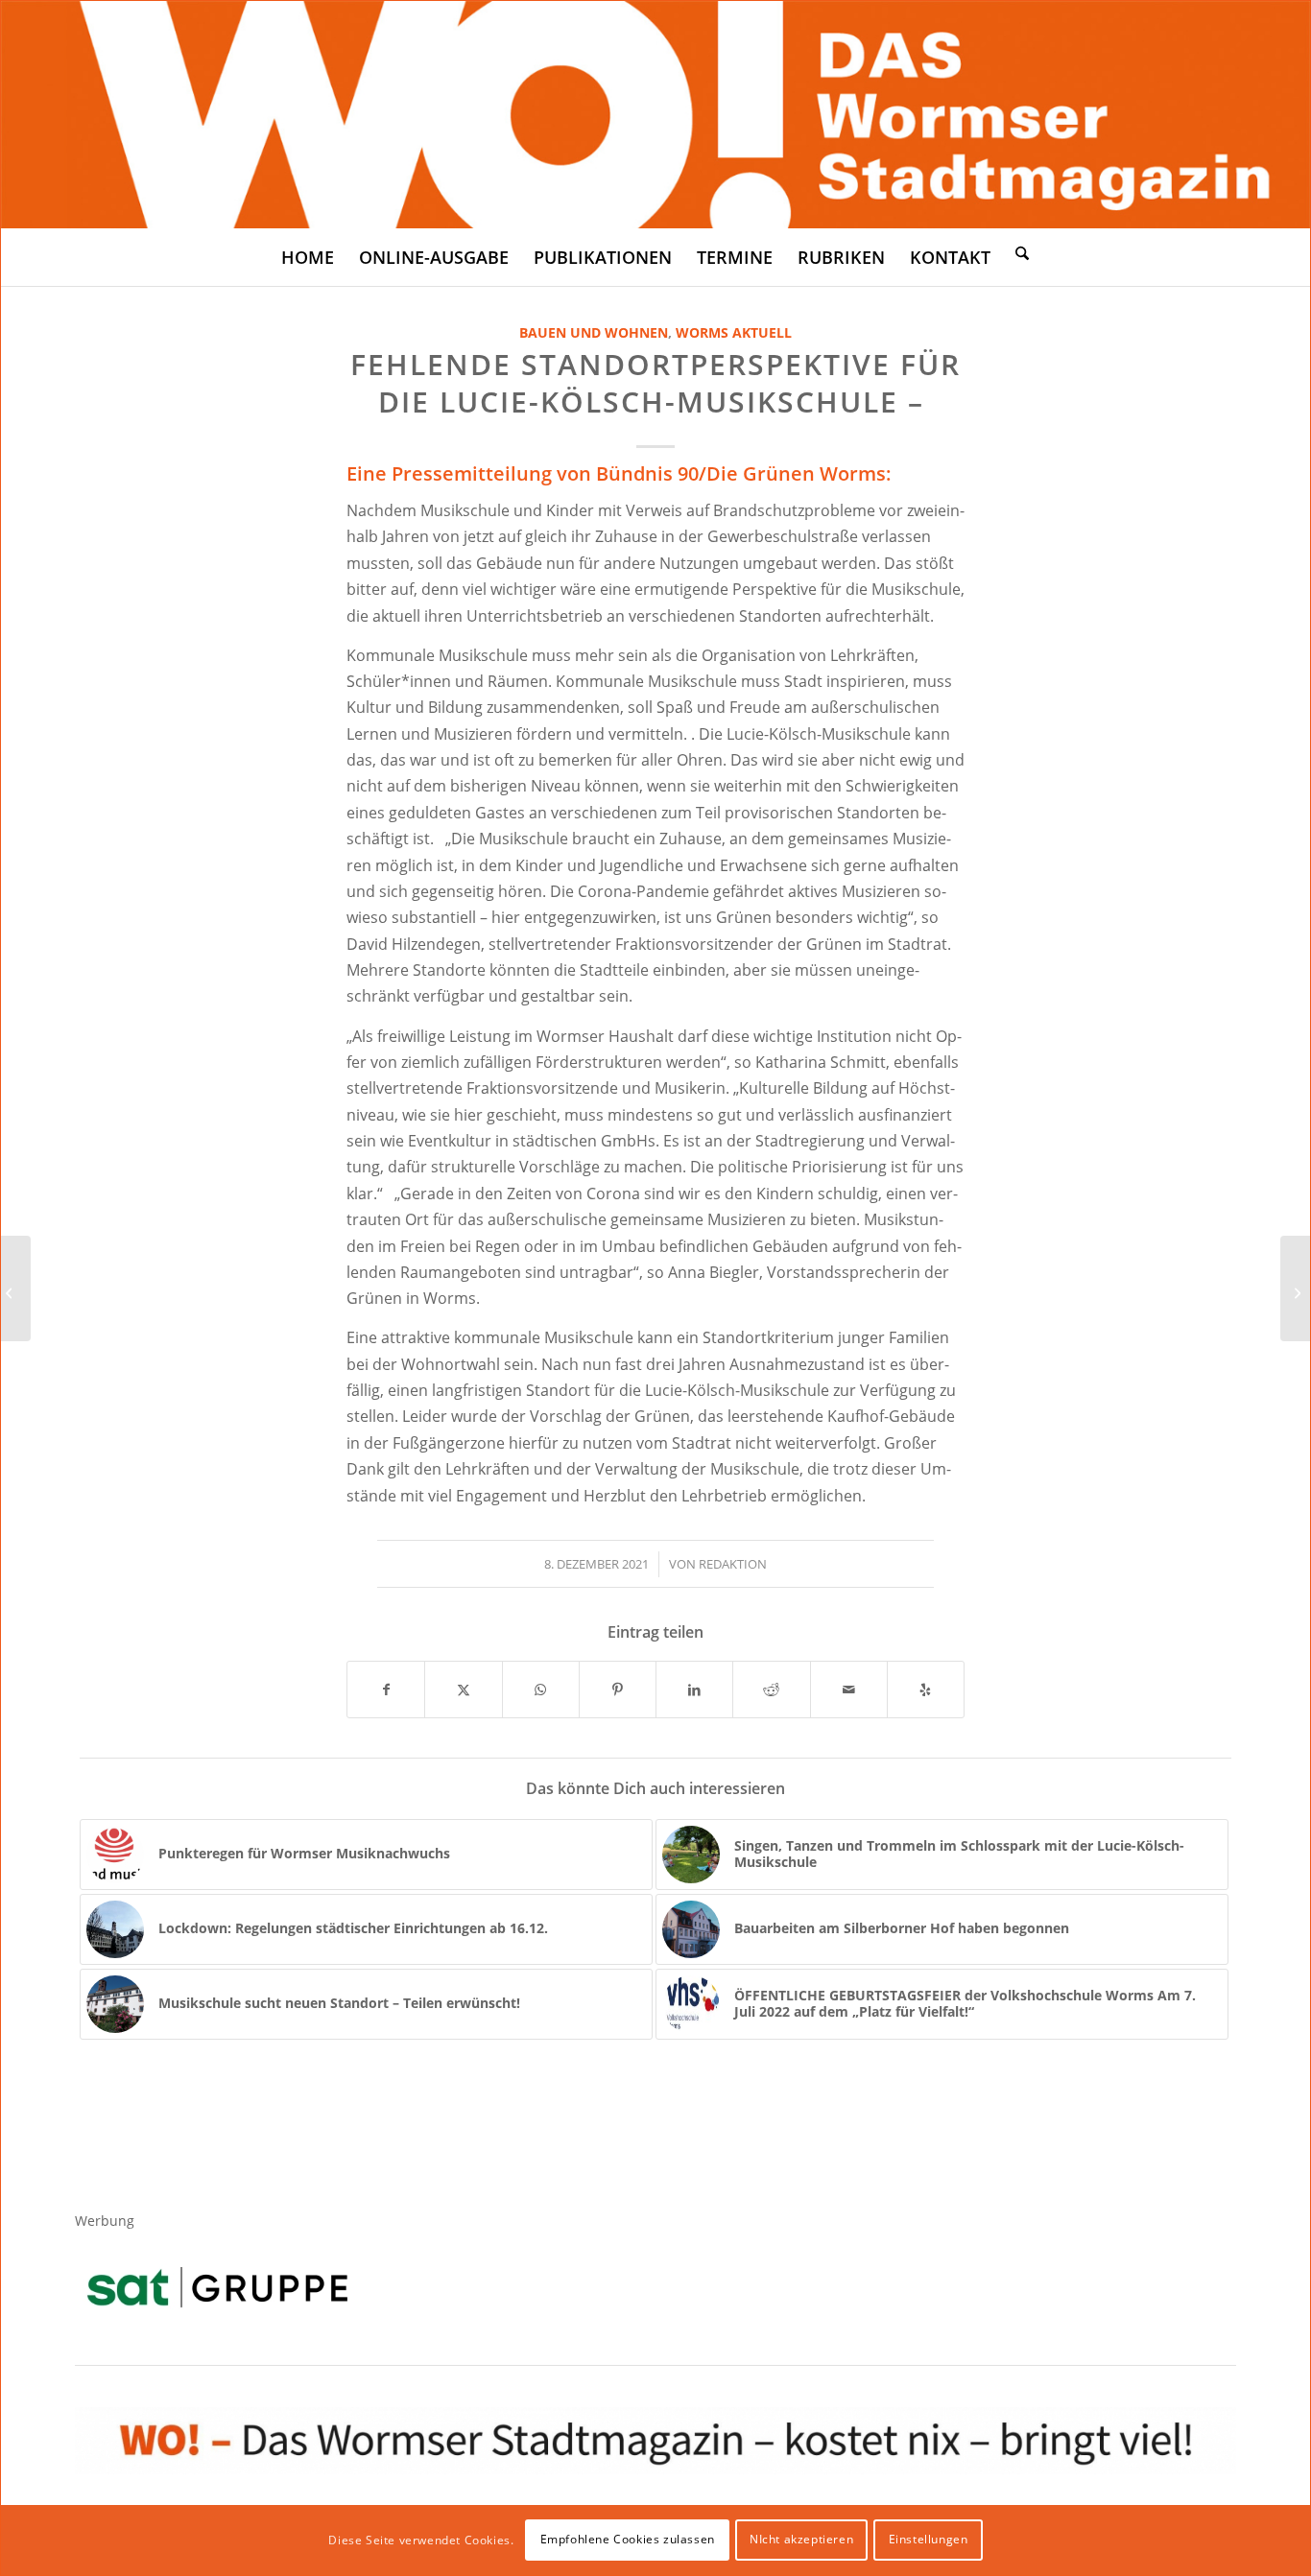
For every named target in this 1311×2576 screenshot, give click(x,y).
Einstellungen (929, 2539)
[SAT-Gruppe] (217, 2287)
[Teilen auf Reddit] (771, 1690)
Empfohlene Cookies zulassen (628, 2539)
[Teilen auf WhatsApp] (541, 1690)
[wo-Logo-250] (655, 115)
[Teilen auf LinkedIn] (694, 1690)
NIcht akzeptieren (801, 2539)
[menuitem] (308, 257)
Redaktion (733, 1564)
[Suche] (1022, 252)
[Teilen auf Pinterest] (618, 1690)
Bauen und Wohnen (594, 332)
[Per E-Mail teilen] (849, 1690)
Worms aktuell (734, 332)
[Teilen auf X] (463, 1690)
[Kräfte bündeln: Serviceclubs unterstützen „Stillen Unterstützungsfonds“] (1295, 1288)
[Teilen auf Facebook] (386, 1690)
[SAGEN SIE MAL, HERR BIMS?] (16, 1288)
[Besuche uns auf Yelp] (926, 1690)
